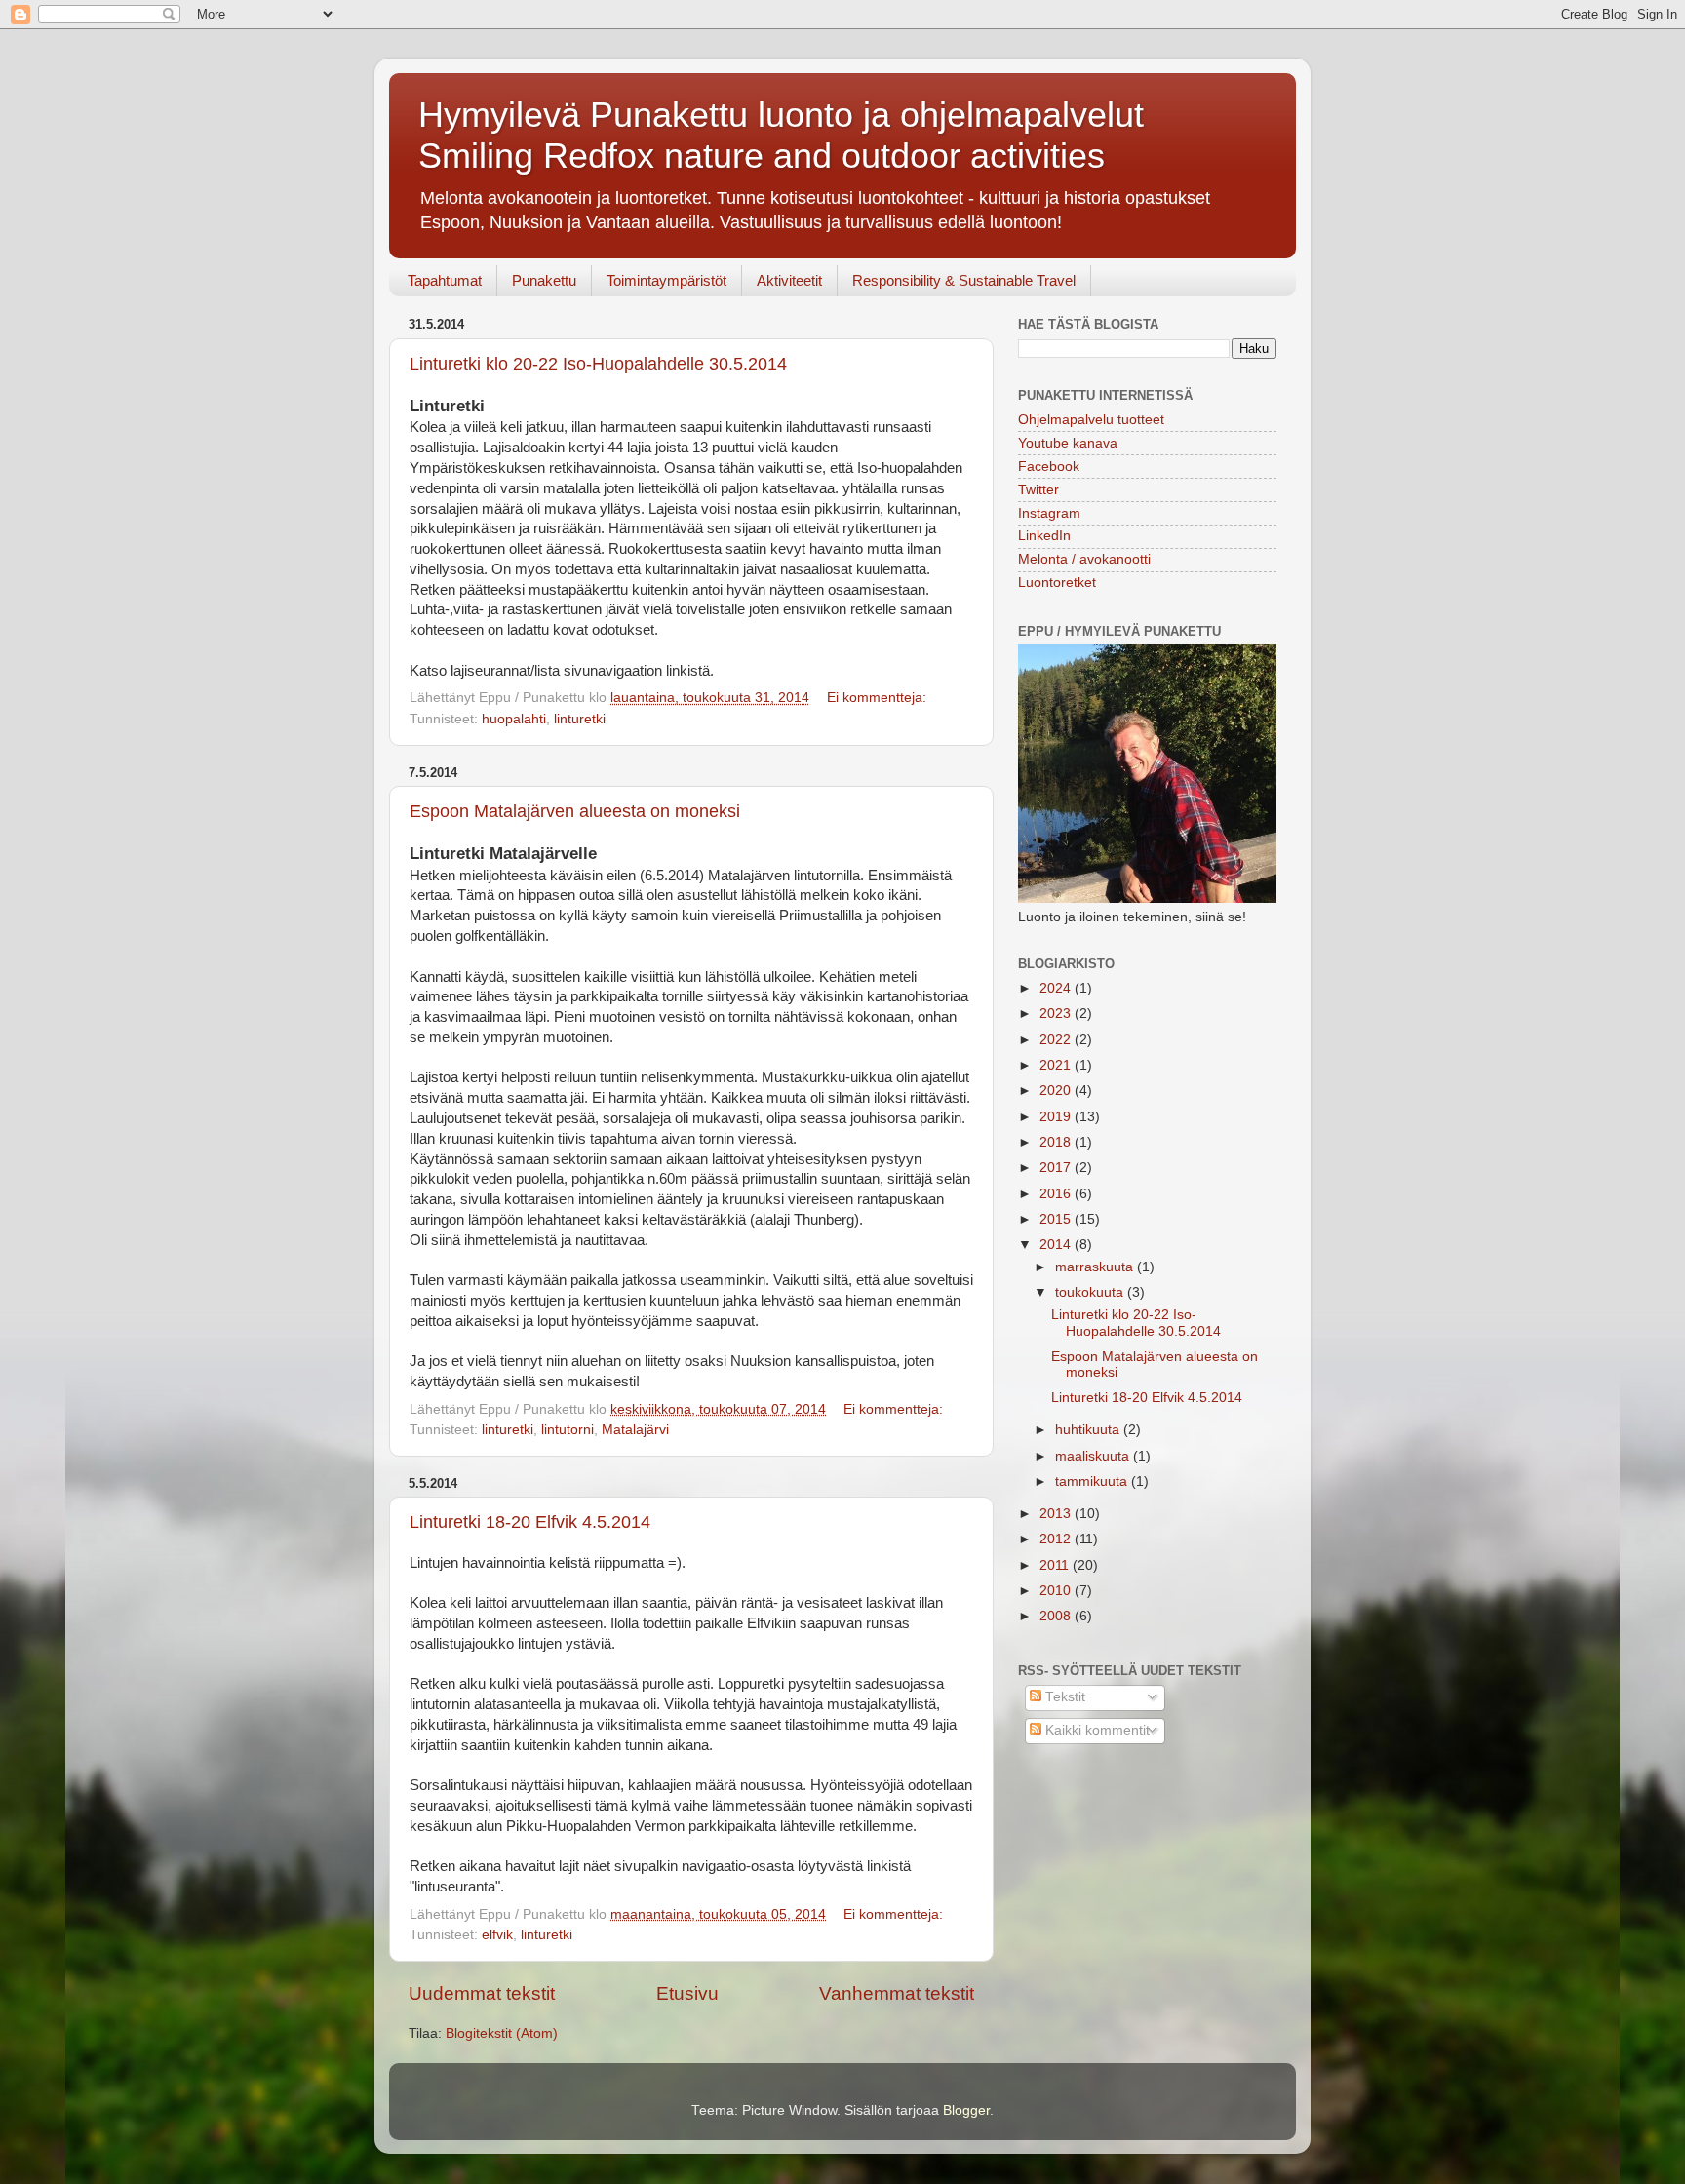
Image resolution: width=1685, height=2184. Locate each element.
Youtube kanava (1068, 443)
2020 (1057, 1091)
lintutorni (568, 1430)
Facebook (1049, 467)
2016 (1057, 1194)
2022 (1057, 1040)
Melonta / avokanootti (1084, 559)
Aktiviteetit (789, 280)
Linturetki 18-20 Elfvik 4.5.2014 (530, 1522)
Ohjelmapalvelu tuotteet (1091, 420)
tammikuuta (1093, 1482)
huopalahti (514, 719)
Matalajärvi (635, 1430)
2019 (1057, 1117)
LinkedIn (1044, 536)
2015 (1057, 1219)
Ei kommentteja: (879, 698)
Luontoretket (1057, 583)
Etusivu (687, 1993)
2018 (1057, 1142)
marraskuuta (1096, 1267)
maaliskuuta (1094, 1456)
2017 (1057, 1168)
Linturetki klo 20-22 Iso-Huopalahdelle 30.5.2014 (598, 364)
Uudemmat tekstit (482, 1993)
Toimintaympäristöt (666, 280)
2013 (1057, 1514)
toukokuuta (1091, 1292)
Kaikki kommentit (1096, 1730)
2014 (1057, 1245)
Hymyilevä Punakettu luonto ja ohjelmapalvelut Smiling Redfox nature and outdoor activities (781, 135)
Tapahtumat (445, 280)
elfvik (497, 1935)
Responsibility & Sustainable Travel (964, 280)
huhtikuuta (1089, 1430)
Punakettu (544, 280)
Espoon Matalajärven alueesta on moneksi (575, 811)
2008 (1057, 1616)
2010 (1057, 1591)
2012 (1057, 1539)
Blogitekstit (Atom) (502, 2033)
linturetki (580, 719)
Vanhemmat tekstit (897, 1993)
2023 (1057, 1014)
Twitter (1038, 490)
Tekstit (1063, 1697)
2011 (1056, 1565)
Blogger (966, 2110)
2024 (1057, 988)
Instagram (1049, 513)
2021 (1057, 1065)
